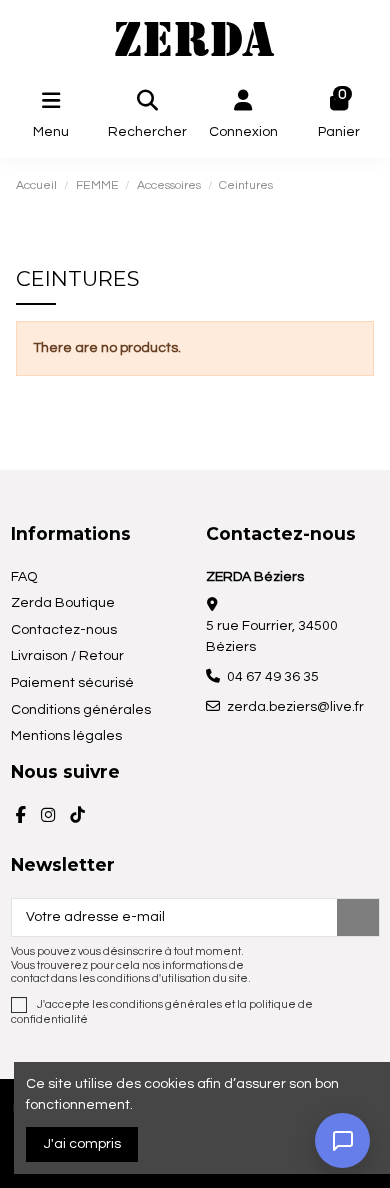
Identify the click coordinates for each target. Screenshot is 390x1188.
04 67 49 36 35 (273, 677)
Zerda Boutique (63, 603)
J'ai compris (82, 1144)
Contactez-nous (64, 630)
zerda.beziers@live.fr (295, 707)
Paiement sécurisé (72, 683)
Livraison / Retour (67, 656)
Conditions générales (81, 710)
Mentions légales (66, 736)
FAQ (24, 577)
